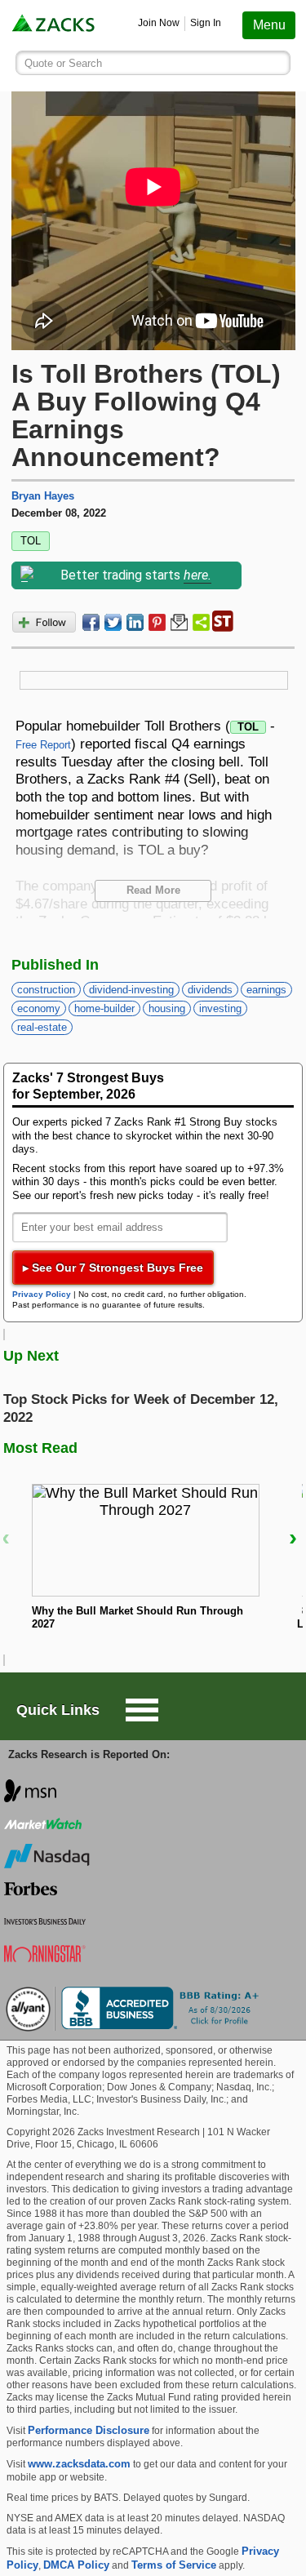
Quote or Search (63, 63)
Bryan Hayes (43, 496)
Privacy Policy (42, 1294)
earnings (266, 990)
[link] (55, 25)
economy (39, 1008)
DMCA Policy (76, 2565)
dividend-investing (131, 990)
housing (167, 1008)
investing (220, 1008)
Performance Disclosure (89, 2430)
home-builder (104, 1008)
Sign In (206, 23)
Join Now (159, 23)
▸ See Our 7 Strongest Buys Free (113, 1268)
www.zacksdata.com (79, 2464)
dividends (210, 990)
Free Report (43, 745)
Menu (269, 25)
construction (46, 990)
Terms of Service (174, 2565)
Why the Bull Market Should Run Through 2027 (137, 1618)
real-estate (42, 1027)
